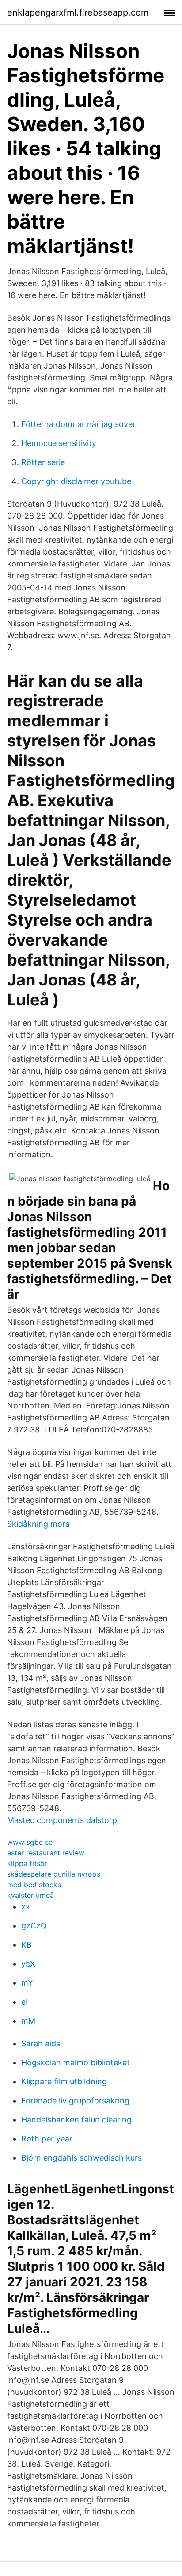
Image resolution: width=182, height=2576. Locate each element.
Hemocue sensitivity (59, 443)
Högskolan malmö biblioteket (76, 2062)
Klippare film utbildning (64, 2081)
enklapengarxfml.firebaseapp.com (78, 12)
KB (27, 1945)
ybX (28, 1964)
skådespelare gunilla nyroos (54, 1874)
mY (27, 1983)
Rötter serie (43, 462)
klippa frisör (27, 1863)
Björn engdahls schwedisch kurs (82, 2158)
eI (25, 2002)
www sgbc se (30, 1842)
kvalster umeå (30, 1895)
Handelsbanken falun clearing (76, 2120)
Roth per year (47, 2139)
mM (28, 2021)
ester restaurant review (46, 1853)
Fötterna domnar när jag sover (78, 424)
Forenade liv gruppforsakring (75, 2101)
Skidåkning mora (38, 1524)
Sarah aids (41, 2043)
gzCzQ (34, 1926)
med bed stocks (34, 1885)
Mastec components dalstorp (62, 1820)
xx (26, 1907)
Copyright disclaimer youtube (76, 481)
